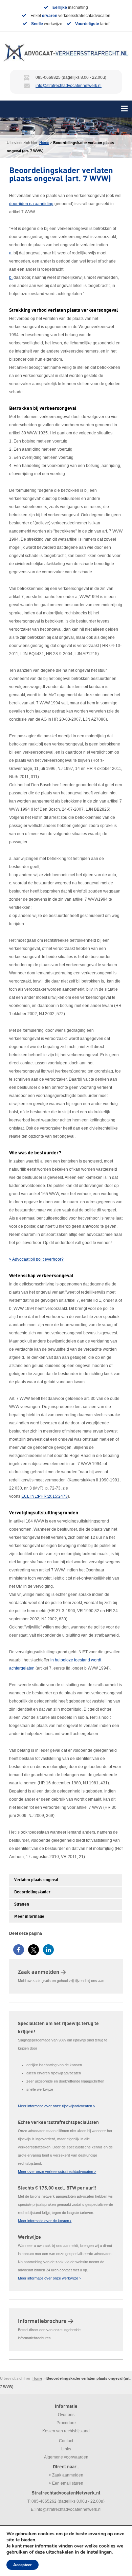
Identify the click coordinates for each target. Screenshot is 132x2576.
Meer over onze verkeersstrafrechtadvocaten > (57, 2172)
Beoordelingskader (32, 1892)
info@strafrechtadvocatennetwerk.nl (69, 86)
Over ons (66, 2415)
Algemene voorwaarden (66, 2457)
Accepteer (23, 2565)
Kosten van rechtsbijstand (66, 2431)
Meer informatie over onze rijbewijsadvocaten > (57, 2106)
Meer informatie (29, 1917)
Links (66, 2449)
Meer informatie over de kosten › (45, 2221)
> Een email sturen (66, 2483)
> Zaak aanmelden (66, 2475)
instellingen (99, 2552)
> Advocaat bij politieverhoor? (36, 1259)
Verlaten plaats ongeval (36, 1880)
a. (11, 253)
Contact (66, 2441)
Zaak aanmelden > (42, 1972)
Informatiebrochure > (46, 2321)
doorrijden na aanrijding (31, 204)
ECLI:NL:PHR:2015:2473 (45, 1496)
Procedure (66, 2423)
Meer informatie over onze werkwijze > (50, 2278)
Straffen (22, 1904)
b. (11, 277)
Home (44, 143)
